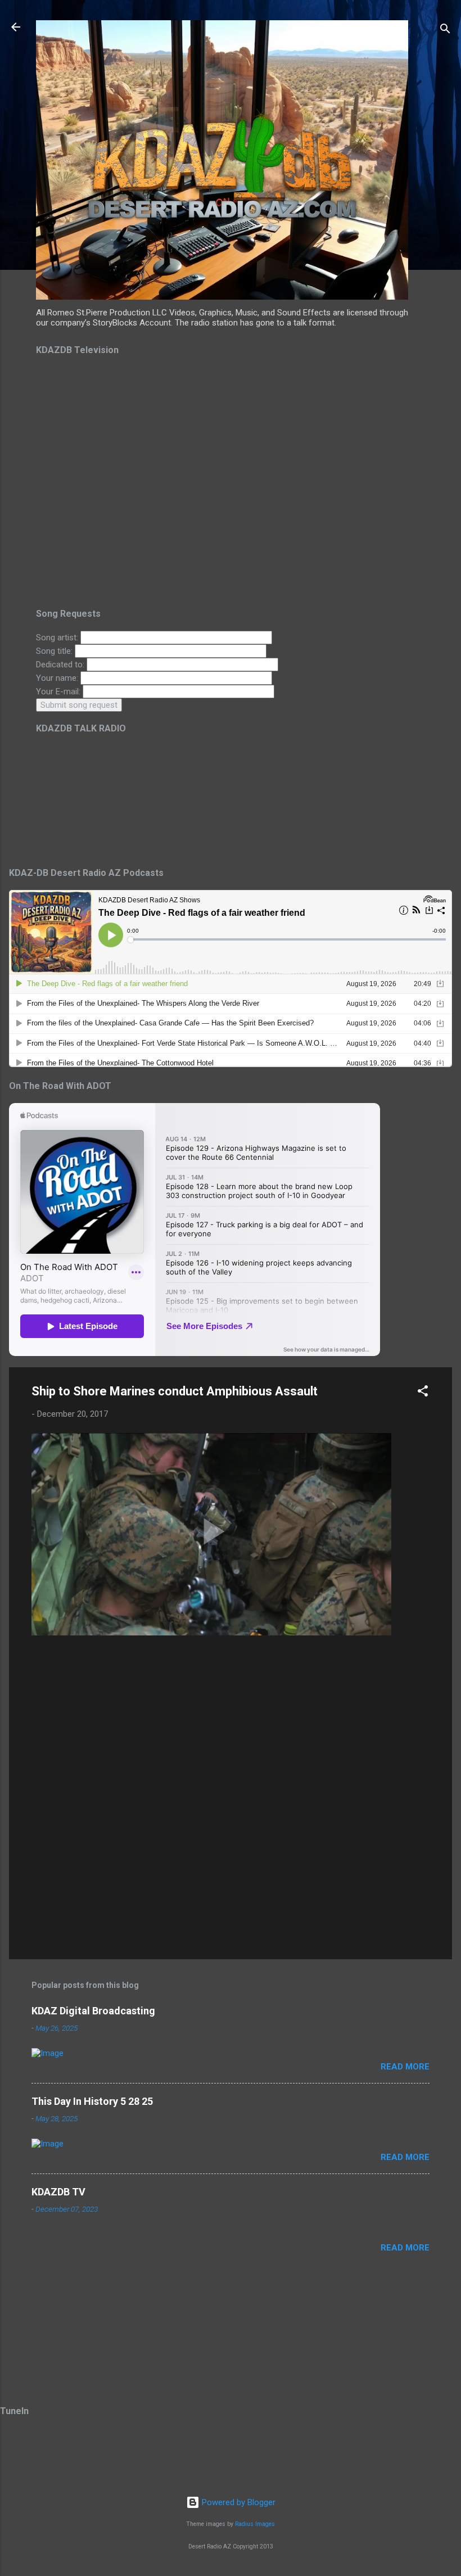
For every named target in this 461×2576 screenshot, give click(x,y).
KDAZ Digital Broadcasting (93, 2011)
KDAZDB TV (58, 2192)
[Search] (445, 31)
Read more (405, 2067)
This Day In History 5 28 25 (92, 2101)
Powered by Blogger (238, 2502)
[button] (423, 1393)
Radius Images (255, 2524)
